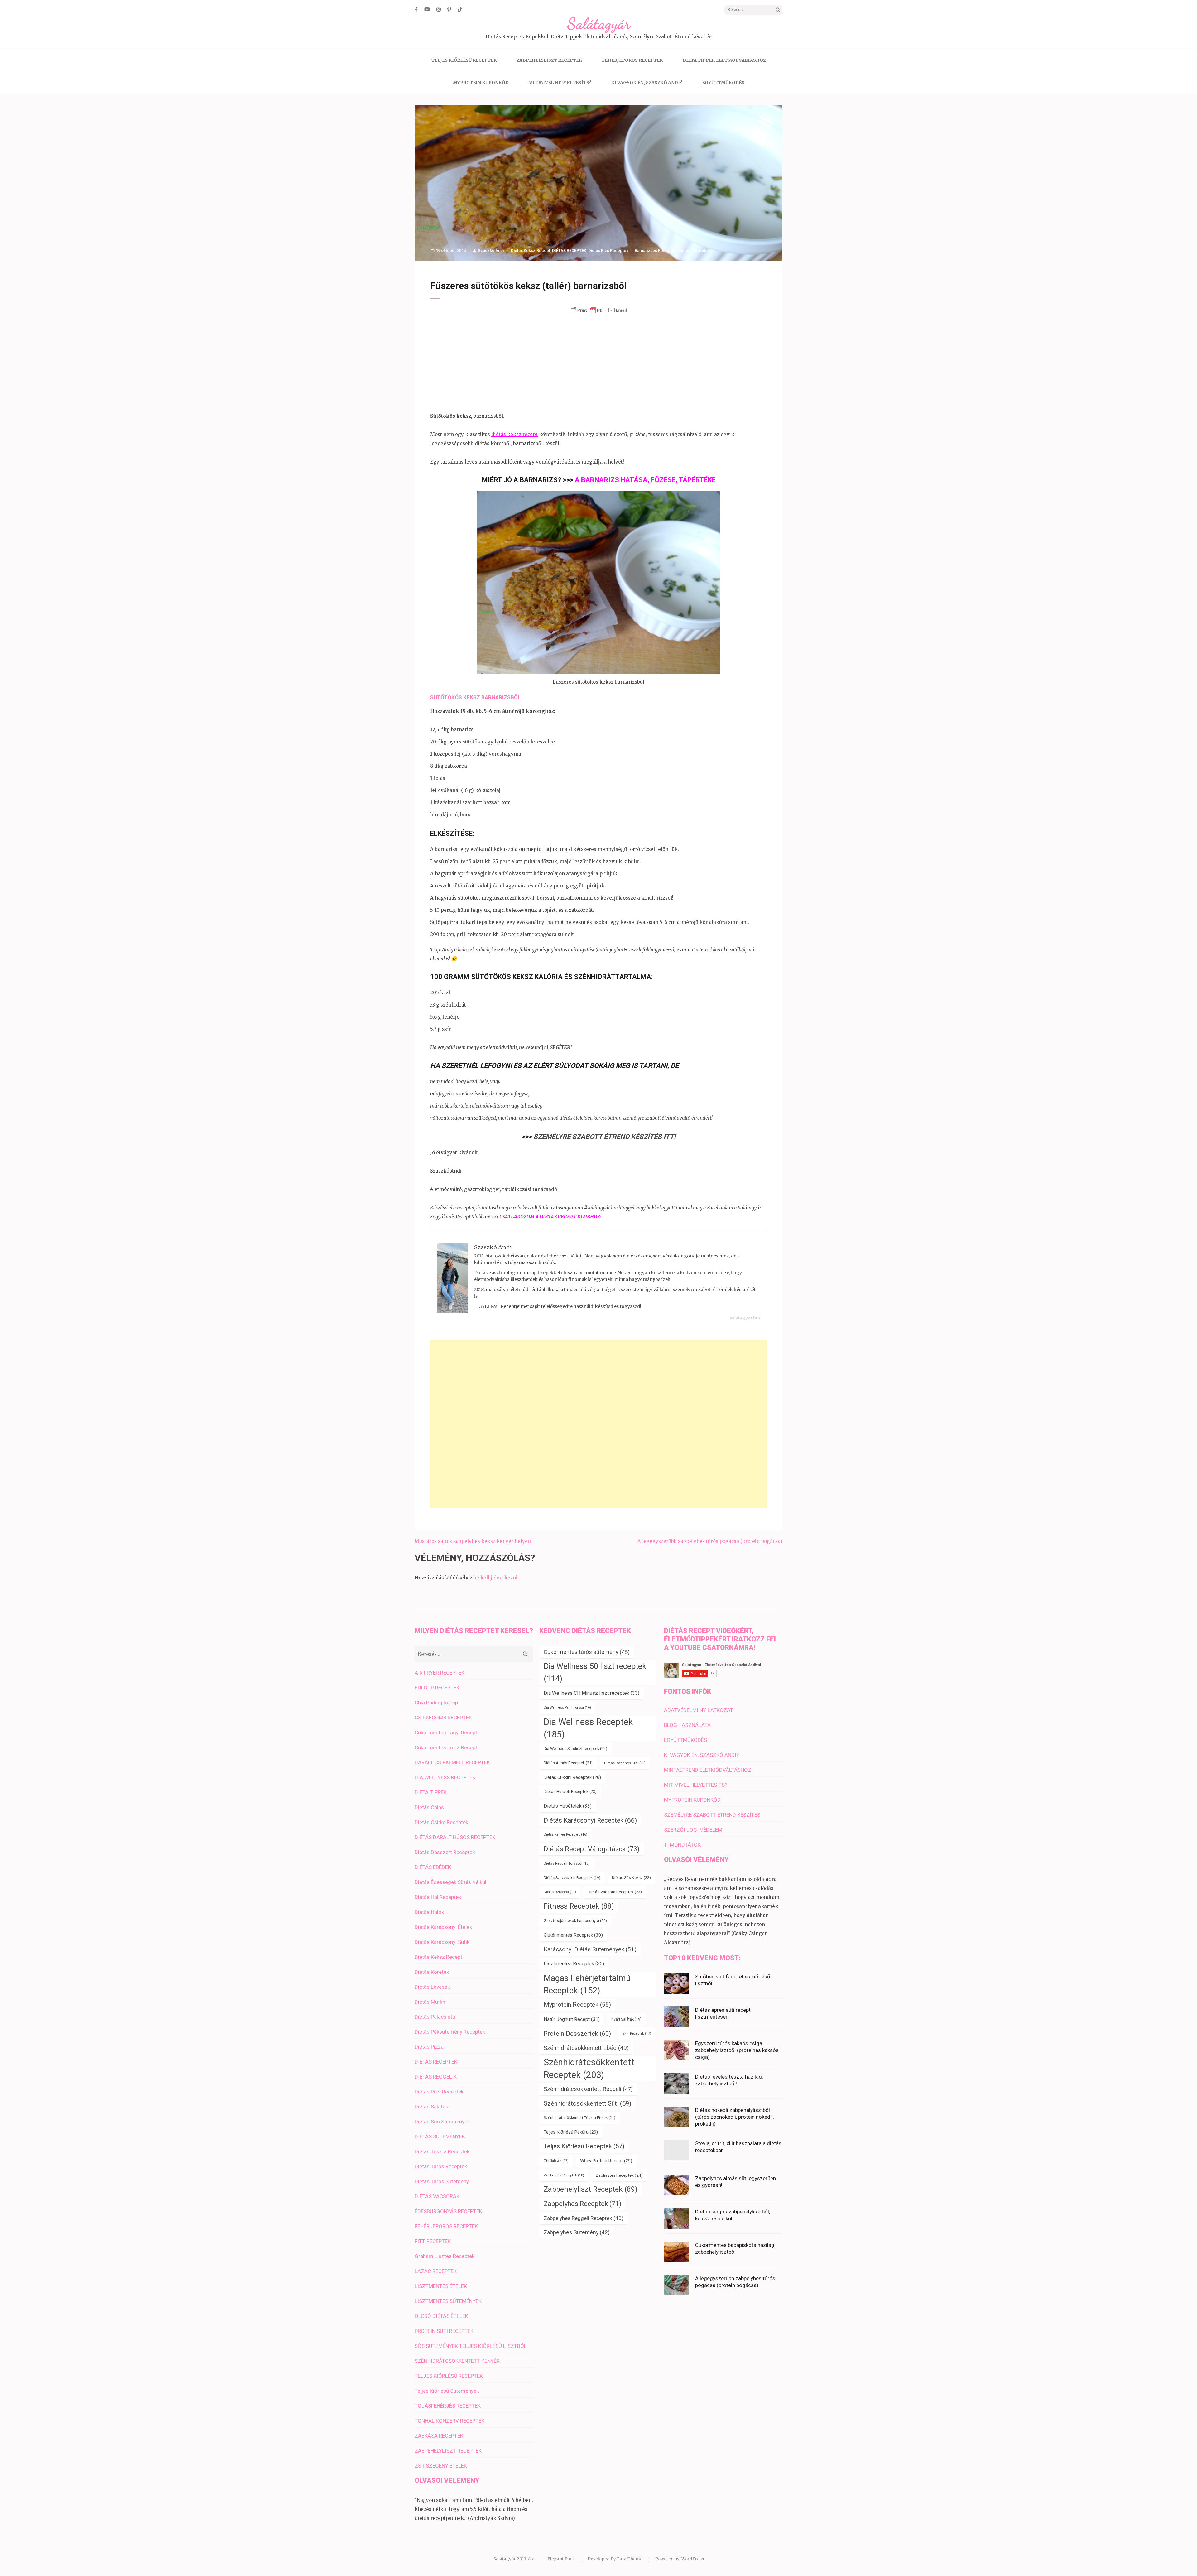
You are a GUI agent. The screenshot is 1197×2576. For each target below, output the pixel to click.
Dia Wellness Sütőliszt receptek (575, 1749)
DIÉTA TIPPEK (431, 1792)
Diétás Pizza (429, 2047)
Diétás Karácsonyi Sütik (442, 1942)
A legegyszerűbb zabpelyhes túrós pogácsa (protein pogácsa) (710, 1541)
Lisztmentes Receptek (574, 1964)
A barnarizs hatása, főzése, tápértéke (645, 480)
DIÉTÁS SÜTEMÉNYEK (440, 2136)
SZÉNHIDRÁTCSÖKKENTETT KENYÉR (457, 2361)
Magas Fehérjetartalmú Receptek (587, 1984)
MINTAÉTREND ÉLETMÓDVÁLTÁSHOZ (708, 1770)
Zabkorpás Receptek (564, 2175)
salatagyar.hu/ (745, 1318)
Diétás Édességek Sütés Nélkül (450, 1882)
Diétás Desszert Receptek (445, 1852)
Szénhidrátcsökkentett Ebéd (586, 2048)
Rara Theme (630, 2559)
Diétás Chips (429, 1807)
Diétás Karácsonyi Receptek (590, 1820)
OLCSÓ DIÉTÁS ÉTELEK (441, 2316)
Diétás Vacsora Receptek (615, 1892)
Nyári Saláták (626, 2019)
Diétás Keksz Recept (531, 250)
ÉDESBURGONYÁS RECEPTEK (448, 2211)
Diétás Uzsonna (560, 1892)
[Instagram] (439, 9)
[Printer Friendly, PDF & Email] (598, 310)
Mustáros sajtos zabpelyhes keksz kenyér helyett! (474, 1541)
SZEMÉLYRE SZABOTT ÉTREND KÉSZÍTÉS (712, 1815)
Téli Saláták (556, 2161)
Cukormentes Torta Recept (446, 1747)
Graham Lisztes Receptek (445, 2256)
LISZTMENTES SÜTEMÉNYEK (448, 2301)
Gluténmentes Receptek (573, 1935)
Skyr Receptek (637, 2033)
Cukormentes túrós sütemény (587, 1652)
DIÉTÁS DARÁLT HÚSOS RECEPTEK (455, 1837)
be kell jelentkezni (495, 1578)
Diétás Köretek (432, 1972)
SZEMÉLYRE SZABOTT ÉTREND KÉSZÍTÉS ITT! (605, 1137)
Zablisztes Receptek (619, 2175)
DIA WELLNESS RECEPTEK (445, 1777)
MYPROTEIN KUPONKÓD (481, 83)
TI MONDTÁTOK (682, 1845)
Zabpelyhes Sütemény (577, 2232)
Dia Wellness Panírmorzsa (567, 1707)
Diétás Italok (429, 1912)
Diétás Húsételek (568, 1806)
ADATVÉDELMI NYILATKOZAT (699, 1710)
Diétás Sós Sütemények (442, 2122)
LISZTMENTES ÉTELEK (441, 2286)
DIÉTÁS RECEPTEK (569, 250)
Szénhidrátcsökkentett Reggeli (588, 2089)
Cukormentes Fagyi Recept (446, 1733)
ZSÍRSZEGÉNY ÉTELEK (441, 2466)
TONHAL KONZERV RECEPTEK (449, 2421)
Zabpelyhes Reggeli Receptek (584, 2218)
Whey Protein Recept (606, 2161)
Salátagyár (599, 24)
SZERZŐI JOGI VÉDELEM (693, 1830)
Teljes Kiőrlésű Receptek (584, 2146)
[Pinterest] (449, 9)
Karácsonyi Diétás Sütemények (590, 1949)
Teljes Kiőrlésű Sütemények (447, 2391)
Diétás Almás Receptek (568, 1763)
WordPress (693, 2559)
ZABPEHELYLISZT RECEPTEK (549, 60)
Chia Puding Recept (437, 1703)
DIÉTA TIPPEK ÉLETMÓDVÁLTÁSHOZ (724, 60)
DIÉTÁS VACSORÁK (437, 2196)
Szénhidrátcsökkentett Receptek (589, 2069)
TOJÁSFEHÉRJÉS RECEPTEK (448, 2406)
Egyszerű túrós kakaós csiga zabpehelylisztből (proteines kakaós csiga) (737, 2050)
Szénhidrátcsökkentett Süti (587, 2103)
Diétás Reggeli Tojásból (567, 1863)
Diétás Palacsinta (435, 2017)
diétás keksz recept (514, 434)
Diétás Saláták (431, 2107)
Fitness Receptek (579, 1906)
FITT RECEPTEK (433, 2241)
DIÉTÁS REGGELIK (436, 2077)
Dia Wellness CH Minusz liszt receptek (591, 1693)
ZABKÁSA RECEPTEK (439, 2436)
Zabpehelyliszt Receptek (591, 2189)
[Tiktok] (460, 9)
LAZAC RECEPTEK (436, 2271)
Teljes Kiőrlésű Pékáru (571, 2132)
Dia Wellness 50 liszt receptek (595, 1672)
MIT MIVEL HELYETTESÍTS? (560, 83)
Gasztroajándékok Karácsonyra (575, 1921)
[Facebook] (416, 9)
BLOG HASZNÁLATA (687, 1725)
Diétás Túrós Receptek (441, 2166)
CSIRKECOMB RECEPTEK (443, 1718)
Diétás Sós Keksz (695, 250)
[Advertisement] (598, 363)
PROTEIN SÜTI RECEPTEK (444, 2331)
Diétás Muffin (430, 2002)
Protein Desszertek (577, 2034)
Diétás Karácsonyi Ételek (443, 1927)
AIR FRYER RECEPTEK (440, 1673)
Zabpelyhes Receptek (582, 2204)
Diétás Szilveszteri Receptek (572, 1878)
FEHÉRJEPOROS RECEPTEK (632, 60)
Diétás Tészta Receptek (442, 2151)
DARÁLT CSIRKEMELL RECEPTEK (452, 1762)
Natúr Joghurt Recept (572, 2019)
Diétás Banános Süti (625, 1763)
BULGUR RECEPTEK (437, 1688)
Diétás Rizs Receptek (608, 250)
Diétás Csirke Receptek (441, 1822)
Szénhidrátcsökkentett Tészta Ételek (579, 2118)
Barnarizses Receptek (656, 250)
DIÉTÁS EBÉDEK (433, 1867)
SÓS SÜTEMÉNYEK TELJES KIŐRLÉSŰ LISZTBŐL (471, 2346)
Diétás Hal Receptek (438, 1897)
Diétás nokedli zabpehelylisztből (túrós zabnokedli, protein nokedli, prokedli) (734, 2117)
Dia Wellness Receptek (588, 1728)
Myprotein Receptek (577, 2005)
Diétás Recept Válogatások (592, 1849)
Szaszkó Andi (491, 250)
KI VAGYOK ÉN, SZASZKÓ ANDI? (647, 83)
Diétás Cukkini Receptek (572, 1777)
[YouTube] (427, 9)
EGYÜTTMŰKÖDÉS (723, 83)
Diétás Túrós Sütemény (442, 2181)
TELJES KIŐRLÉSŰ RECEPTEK (464, 60)
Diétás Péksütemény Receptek (450, 2032)
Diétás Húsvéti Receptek (570, 1792)
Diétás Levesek (432, 1987)
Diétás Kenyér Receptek (565, 1835)
